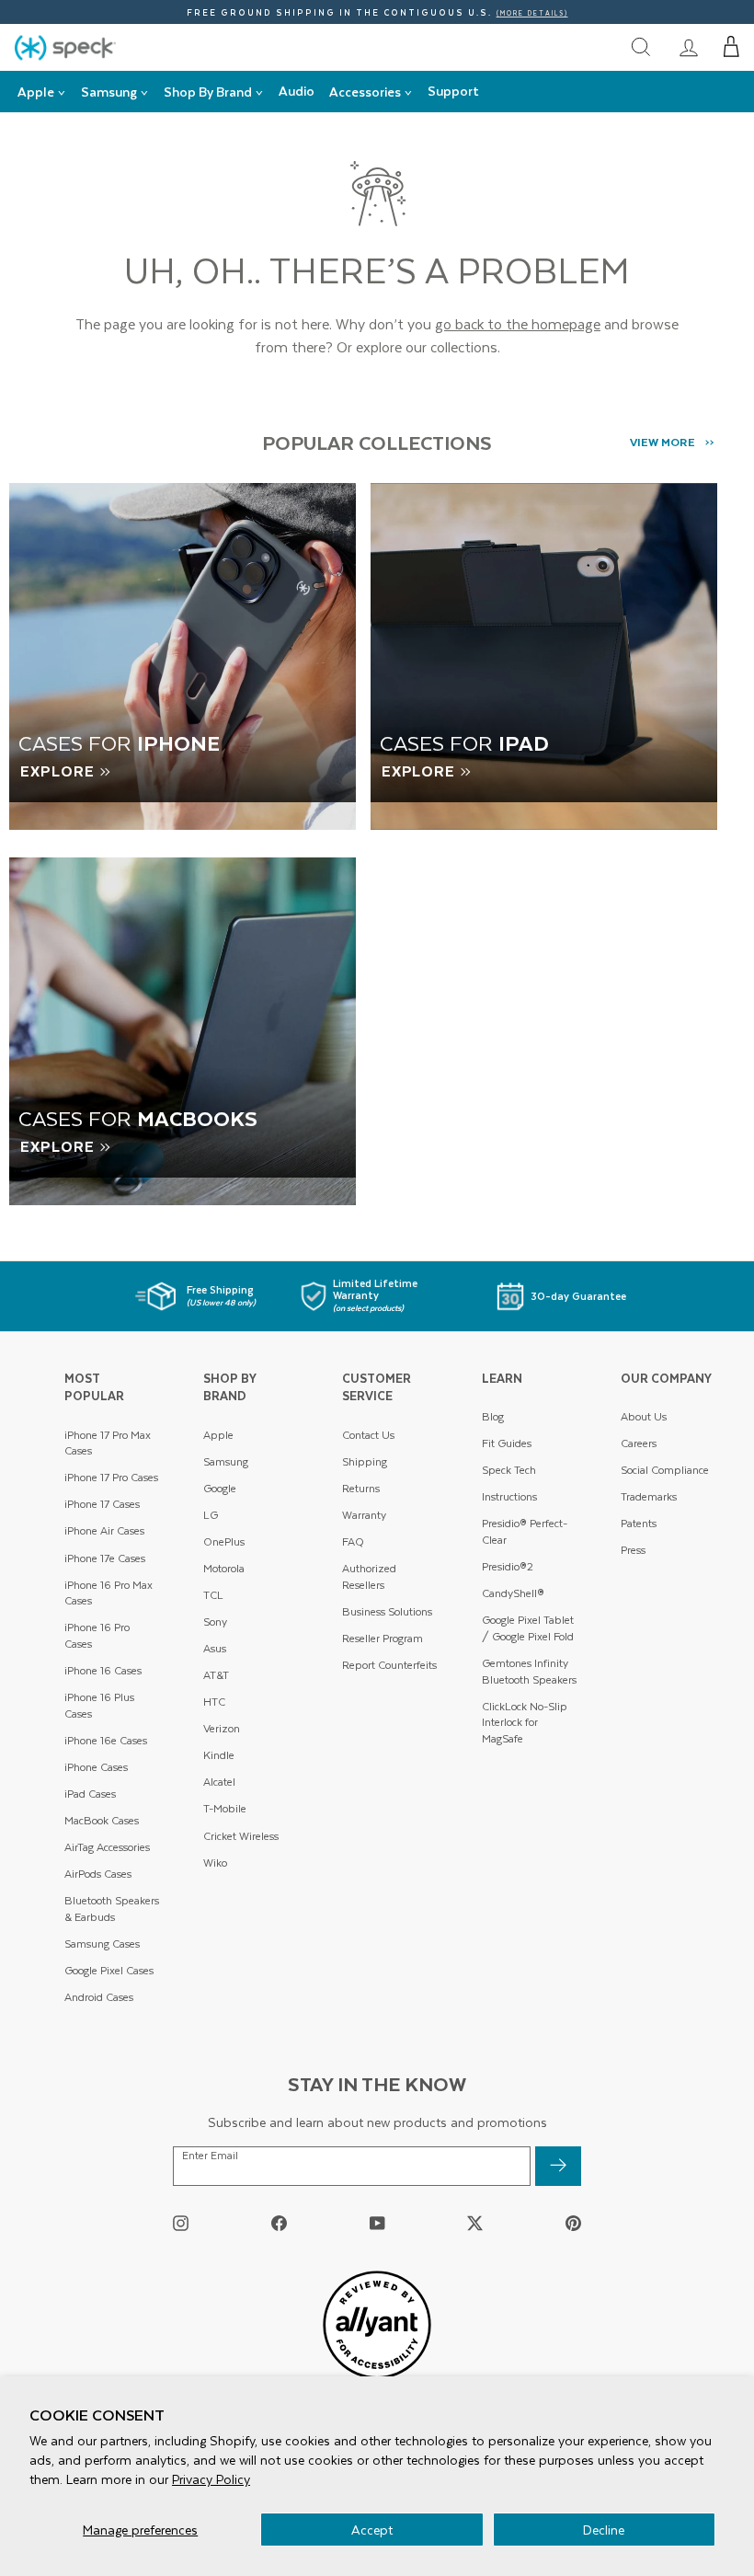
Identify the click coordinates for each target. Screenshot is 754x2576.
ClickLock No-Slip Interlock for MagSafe (525, 1722)
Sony (215, 1621)
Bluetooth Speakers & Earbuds (112, 1909)
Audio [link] (297, 91)
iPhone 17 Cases (102, 1504)
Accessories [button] (365, 92)
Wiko (215, 1863)
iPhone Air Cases (104, 1530)
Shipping (365, 1461)
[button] (731, 47)
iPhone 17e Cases (105, 1558)
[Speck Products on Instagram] (181, 2223)
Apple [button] (36, 92)
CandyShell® (513, 1593)
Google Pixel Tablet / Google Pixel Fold (528, 1628)
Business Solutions (387, 1611)
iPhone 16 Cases (103, 1670)
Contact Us (368, 1435)
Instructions (509, 1496)
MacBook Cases (102, 1820)
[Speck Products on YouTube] (377, 2223)
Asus (215, 1648)
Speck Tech (509, 1470)
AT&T (216, 1675)
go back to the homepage (518, 323)
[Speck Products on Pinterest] (573, 2223)
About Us (644, 1416)
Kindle (219, 1755)
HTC (214, 1702)
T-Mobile (225, 1808)
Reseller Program (383, 1638)
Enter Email (210, 2156)
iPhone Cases (96, 1767)
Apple (218, 1435)
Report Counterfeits (389, 1665)
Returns (361, 1488)
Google (220, 1488)
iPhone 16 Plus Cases (99, 1705)
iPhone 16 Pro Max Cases (109, 1593)
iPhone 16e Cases (106, 1740)
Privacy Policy (211, 2479)
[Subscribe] (558, 2166)
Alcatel (219, 1782)
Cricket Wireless (241, 1836)
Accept (372, 2530)
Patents (639, 1523)
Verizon (222, 1728)
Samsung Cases (102, 1943)
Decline (604, 2530)
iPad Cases (90, 1794)
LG (211, 1515)
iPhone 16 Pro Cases (97, 1635)
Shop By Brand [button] (208, 92)
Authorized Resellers (369, 1576)
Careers (639, 1443)
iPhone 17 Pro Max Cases (108, 1443)
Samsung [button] (109, 92)
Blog (493, 1416)
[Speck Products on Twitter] (475, 2223)
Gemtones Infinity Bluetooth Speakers (529, 1671)
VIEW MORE (663, 442)
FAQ (353, 1541)
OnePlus (224, 1541)
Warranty (364, 1515)
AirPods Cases (98, 1874)
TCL (213, 1595)
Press (633, 1550)
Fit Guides (507, 1443)
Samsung (226, 1461)
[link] (689, 47)
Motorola (224, 1568)
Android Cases (99, 1997)
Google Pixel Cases (109, 1970)
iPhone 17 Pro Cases (111, 1477)
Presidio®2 (508, 1566)
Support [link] (453, 91)
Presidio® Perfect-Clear (525, 1531)
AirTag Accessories (107, 1847)
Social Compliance (665, 1470)
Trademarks (649, 1496)
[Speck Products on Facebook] (279, 2223)
